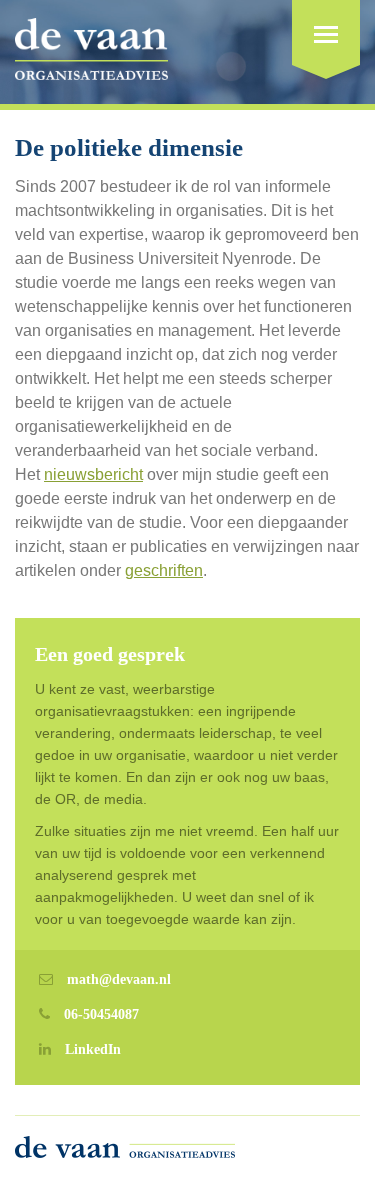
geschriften (164, 570)
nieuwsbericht (93, 474)
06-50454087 (101, 1014)
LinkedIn (93, 1049)
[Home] (91, 54)
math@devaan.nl (119, 979)
